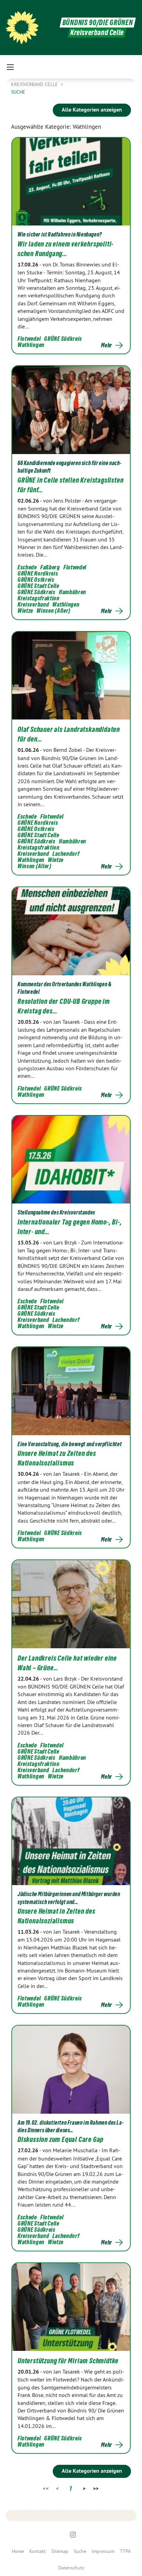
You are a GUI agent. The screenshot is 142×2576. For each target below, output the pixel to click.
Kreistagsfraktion (39, 598)
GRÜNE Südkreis (63, 339)
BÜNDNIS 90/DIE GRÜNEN (98, 23)
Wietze (25, 611)
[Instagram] (73, 2535)
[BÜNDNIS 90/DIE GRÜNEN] (22, 28)
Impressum (103, 2551)
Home (18, 2551)
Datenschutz (71, 2568)
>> (96, 2488)
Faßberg (50, 567)
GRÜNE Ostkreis (36, 580)
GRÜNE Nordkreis (38, 573)
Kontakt (38, 2551)
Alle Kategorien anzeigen (92, 110)
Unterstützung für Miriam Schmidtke (68, 2361)
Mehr (106, 345)
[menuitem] (18, 2551)
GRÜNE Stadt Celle (38, 586)
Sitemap (60, 2551)
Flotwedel (29, 339)
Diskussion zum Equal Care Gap (60, 2139)
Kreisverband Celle (35, 84)
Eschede (27, 567)
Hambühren (73, 592)
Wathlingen (31, 345)
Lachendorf (66, 854)
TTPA (125, 2551)
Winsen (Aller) (53, 611)
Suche (80, 2551)
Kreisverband (33, 604)
